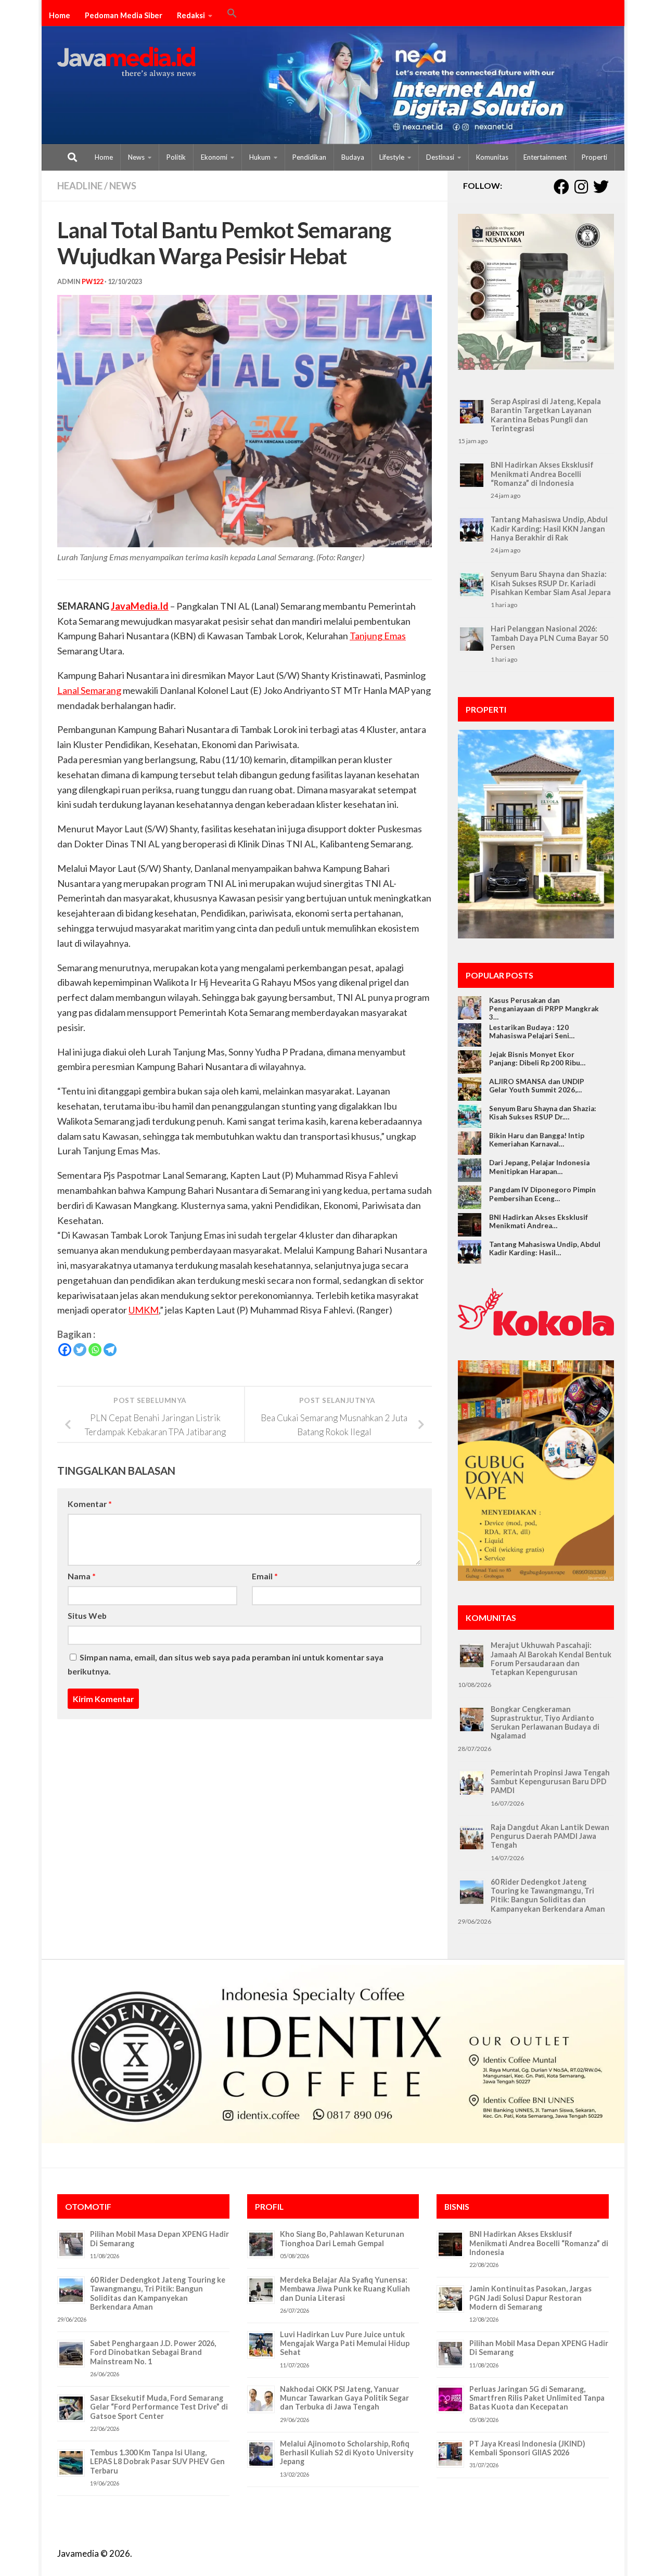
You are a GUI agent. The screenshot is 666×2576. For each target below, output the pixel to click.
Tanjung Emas (378, 636)
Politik (176, 157)
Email (265, 1576)
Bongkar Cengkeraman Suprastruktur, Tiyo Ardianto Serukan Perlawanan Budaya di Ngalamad (545, 1723)
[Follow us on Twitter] (601, 187)
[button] (232, 15)
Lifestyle (392, 157)
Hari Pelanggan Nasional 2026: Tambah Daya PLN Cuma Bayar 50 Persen (549, 638)
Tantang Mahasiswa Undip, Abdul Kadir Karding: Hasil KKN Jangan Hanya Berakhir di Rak (549, 529)
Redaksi (191, 15)
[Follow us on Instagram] (581, 187)
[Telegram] (110, 1350)
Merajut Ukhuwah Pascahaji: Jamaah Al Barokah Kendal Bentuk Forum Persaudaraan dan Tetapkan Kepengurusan (551, 1659)
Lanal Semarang (89, 690)
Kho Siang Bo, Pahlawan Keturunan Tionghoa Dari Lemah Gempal (342, 2238)
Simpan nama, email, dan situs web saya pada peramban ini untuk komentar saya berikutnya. (226, 1664)
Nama (82, 1576)
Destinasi (440, 157)
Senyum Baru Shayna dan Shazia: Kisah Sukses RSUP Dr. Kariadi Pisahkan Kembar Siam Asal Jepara (551, 583)
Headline (80, 186)
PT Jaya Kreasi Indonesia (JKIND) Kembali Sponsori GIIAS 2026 (527, 2448)
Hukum (260, 157)
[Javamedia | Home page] (126, 62)
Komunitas (492, 157)
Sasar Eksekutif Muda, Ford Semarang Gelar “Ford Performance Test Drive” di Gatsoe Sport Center (159, 2407)
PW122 (93, 282)
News (136, 157)
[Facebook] (65, 1350)
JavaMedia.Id (140, 606)
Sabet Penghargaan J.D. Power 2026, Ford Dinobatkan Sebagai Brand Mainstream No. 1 (153, 2352)
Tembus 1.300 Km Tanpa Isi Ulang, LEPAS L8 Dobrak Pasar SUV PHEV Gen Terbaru (157, 2462)
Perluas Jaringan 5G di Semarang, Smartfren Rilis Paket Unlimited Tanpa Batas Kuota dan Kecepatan (537, 2398)
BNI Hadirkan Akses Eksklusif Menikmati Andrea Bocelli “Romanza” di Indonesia (542, 474)
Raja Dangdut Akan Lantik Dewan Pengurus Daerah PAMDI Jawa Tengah (550, 1836)
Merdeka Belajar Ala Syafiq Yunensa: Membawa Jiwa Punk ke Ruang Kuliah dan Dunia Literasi (345, 2289)
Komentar (90, 1504)
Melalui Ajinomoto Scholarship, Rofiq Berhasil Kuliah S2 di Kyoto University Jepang (347, 2453)
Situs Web (87, 1615)
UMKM (144, 1310)
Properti (594, 157)
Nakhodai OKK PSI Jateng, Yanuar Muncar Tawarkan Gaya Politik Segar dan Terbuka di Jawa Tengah (344, 2398)
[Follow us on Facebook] (561, 187)
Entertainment (545, 157)
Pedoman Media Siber (124, 15)
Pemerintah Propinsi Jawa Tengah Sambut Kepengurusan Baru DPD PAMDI (550, 1782)
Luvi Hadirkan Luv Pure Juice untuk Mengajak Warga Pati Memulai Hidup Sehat (345, 2343)
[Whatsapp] (95, 1350)
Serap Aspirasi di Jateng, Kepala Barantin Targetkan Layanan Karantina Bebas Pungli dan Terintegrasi (546, 415)
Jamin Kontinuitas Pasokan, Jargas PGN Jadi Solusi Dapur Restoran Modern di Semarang (530, 2298)
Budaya (353, 157)
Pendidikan (309, 157)
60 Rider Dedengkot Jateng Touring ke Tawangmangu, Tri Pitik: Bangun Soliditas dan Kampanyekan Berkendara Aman (548, 1895)
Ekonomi (214, 157)
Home (60, 15)
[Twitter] (80, 1350)
